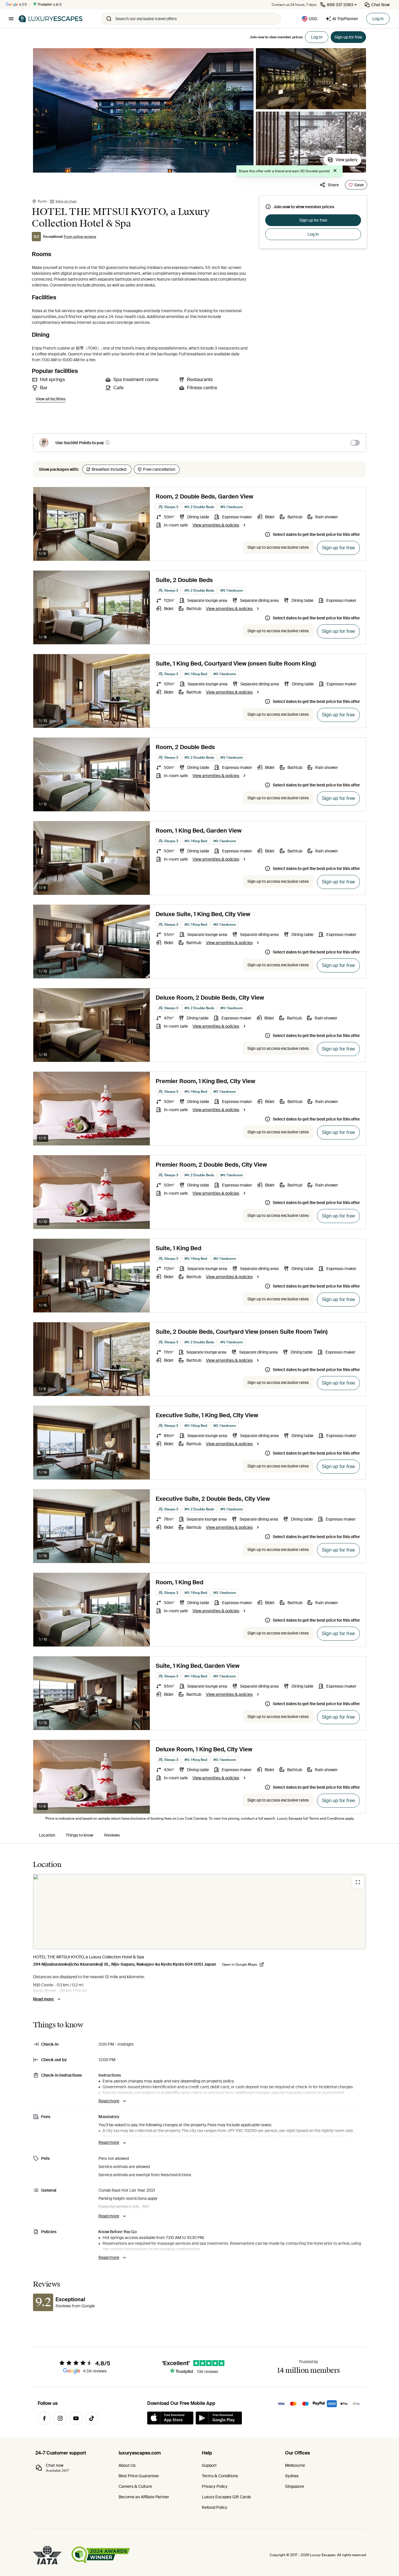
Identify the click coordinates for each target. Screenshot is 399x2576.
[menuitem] (47, 1835)
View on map (66, 201)
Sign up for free (313, 220)
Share (333, 185)
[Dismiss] (335, 171)
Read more (43, 1999)
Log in (378, 19)
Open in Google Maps (240, 1964)
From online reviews (80, 237)
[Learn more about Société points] (107, 442)
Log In (317, 37)
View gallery (347, 160)
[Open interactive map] (199, 1912)
